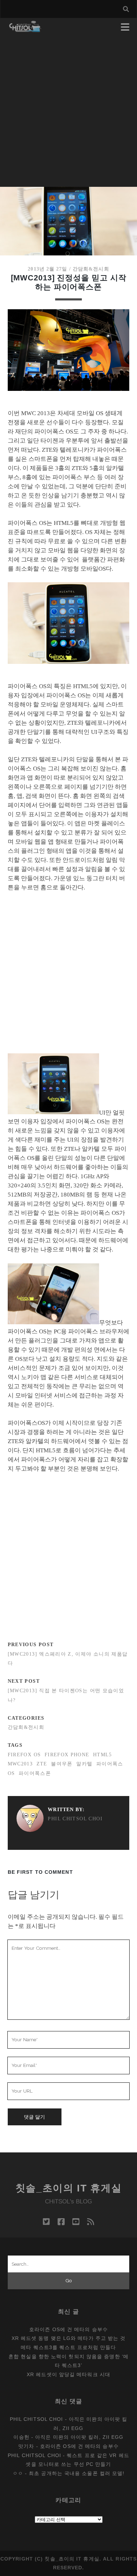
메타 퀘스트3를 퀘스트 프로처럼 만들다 (68, 2347)
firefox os (24, 1755)
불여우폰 (62, 1764)
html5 (103, 1755)
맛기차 (26, 2446)
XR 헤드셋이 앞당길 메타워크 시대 (68, 2374)
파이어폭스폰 (35, 1773)
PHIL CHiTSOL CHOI (75, 1819)
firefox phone (67, 1755)
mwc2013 (20, 1764)
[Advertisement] (68, 115)
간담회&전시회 (91, 269)
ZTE (42, 1764)
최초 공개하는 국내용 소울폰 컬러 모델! (77, 2473)
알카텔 (84, 1764)
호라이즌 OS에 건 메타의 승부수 (68, 2329)
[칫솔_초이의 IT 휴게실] (25, 29)
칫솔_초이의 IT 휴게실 (69, 2188)
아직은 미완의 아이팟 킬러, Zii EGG (79, 2437)
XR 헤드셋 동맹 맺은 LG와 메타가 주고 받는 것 (69, 2338)
